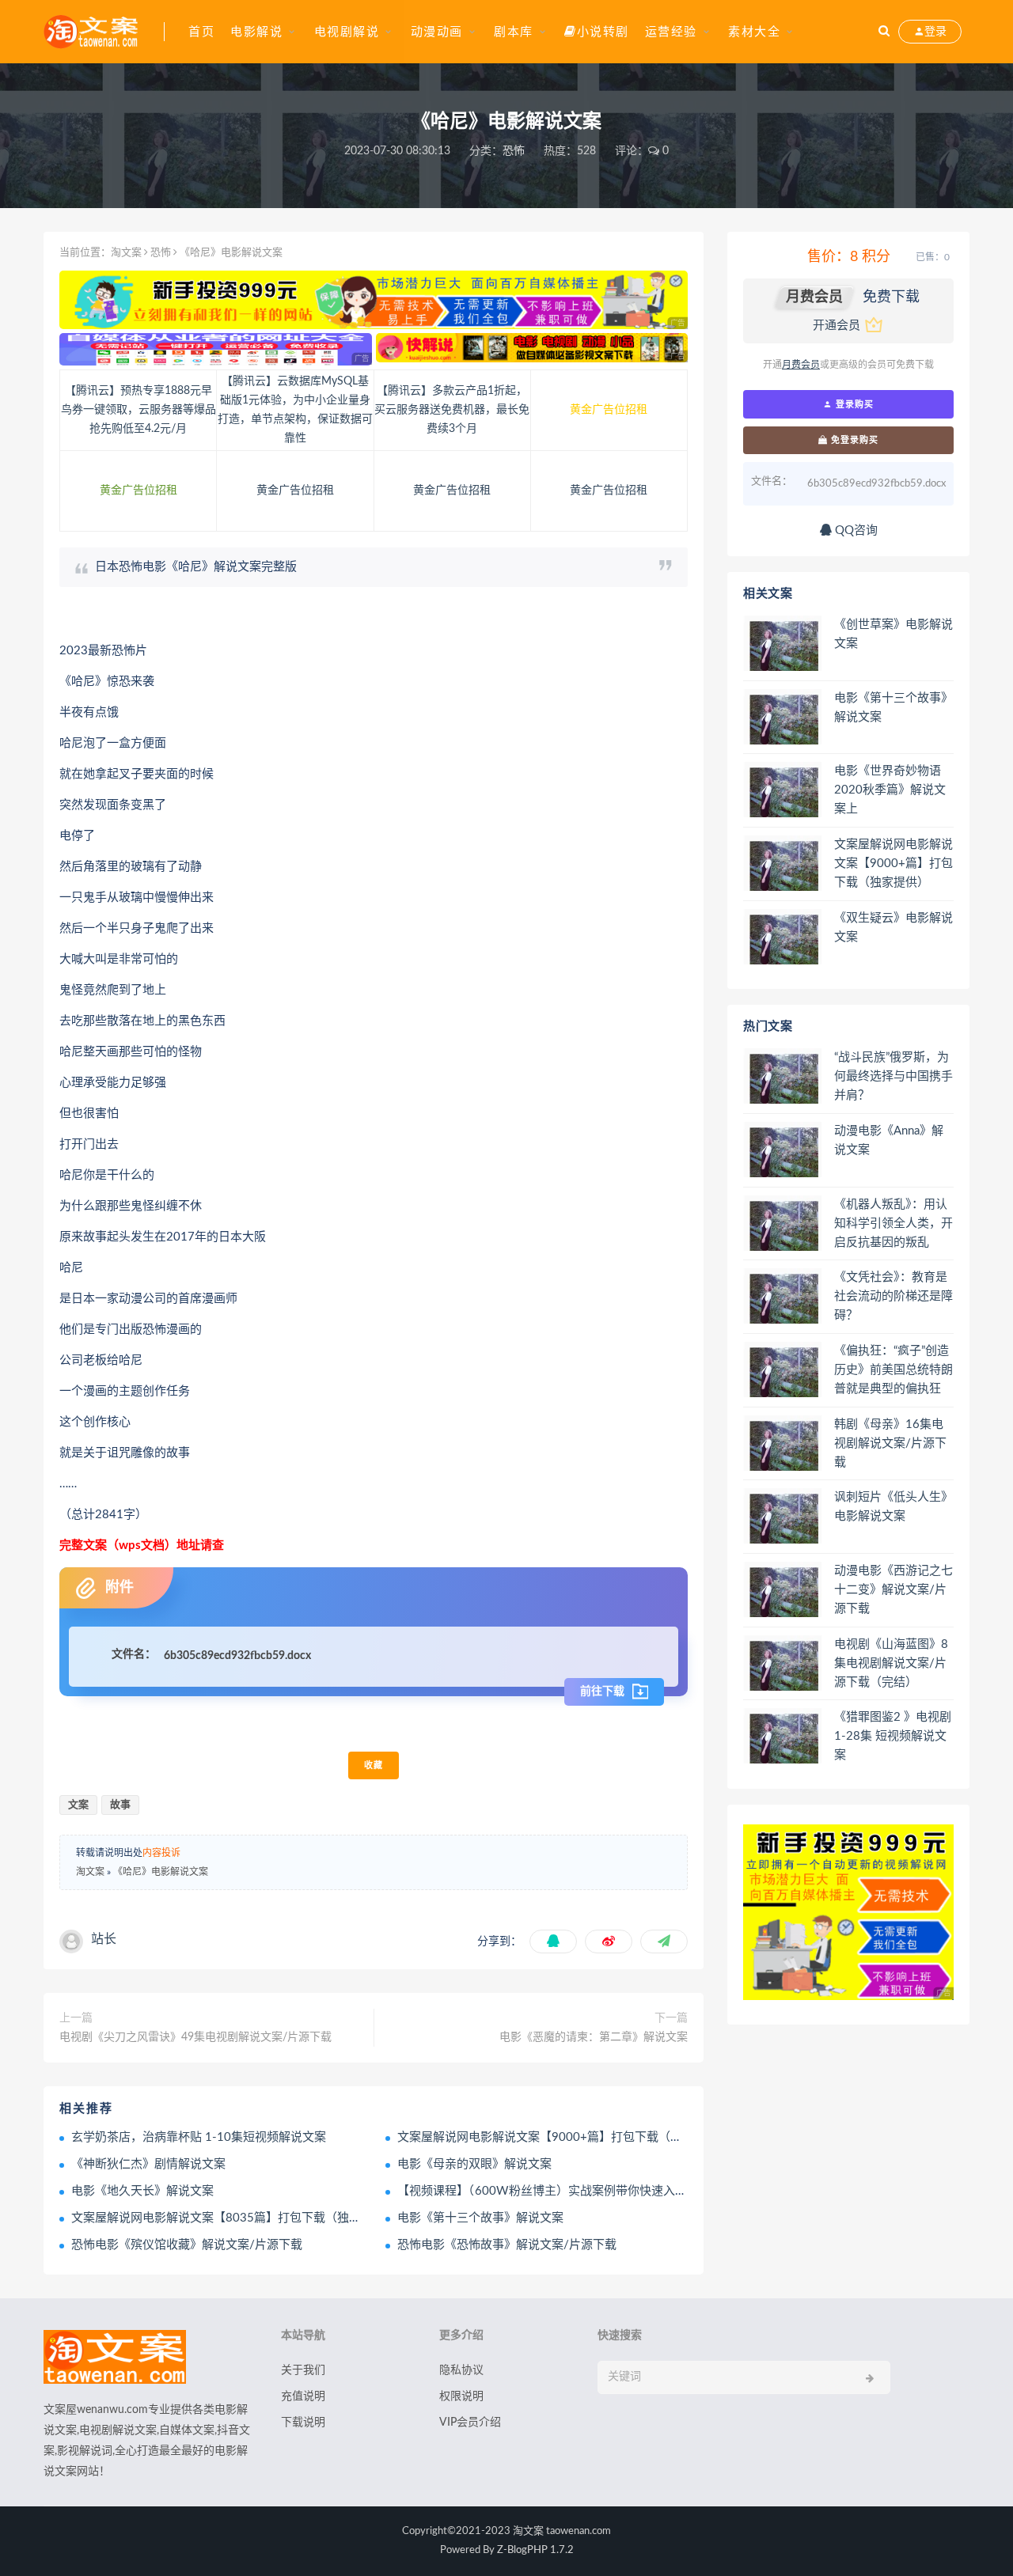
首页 (201, 32)
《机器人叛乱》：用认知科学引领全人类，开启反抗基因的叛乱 (893, 1224)
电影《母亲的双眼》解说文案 (474, 2164)
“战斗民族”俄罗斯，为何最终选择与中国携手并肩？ (893, 1076)
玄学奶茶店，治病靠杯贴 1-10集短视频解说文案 (199, 2137)
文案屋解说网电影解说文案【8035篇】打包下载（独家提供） (234, 2218)
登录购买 (853, 404)
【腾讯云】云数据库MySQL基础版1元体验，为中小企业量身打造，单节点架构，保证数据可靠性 (295, 410)
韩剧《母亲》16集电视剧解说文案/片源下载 (890, 1443)
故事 (120, 1805)
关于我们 (303, 2370)
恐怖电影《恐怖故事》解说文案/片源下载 (507, 2245)
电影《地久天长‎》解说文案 (142, 2191)
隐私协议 (461, 2370)
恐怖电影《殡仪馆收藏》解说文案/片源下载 (187, 2245)
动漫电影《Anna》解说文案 (889, 1140)
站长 (104, 1939)
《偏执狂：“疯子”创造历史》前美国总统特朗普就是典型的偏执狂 (893, 1370)
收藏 (374, 1765)
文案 (78, 1805)
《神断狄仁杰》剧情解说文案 (148, 2164)
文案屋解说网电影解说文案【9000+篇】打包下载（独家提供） (563, 2137)
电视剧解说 (347, 32)
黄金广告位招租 (609, 410)
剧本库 (514, 32)
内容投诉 (161, 1853)
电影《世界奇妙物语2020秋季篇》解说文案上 (890, 790)
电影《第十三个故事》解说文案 (480, 2218)
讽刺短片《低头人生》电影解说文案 (893, 1507)
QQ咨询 (855, 530)
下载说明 (303, 2423)
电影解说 (256, 32)
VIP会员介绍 (470, 2423)
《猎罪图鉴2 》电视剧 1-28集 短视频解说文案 (893, 1736)
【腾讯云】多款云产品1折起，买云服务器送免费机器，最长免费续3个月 (452, 410)
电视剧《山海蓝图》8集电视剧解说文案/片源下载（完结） (891, 1663)
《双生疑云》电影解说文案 (893, 928)
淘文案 (126, 253)
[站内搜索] (884, 32)
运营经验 (671, 32)
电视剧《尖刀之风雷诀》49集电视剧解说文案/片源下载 (195, 2037)
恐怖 (514, 151)
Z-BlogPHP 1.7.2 (535, 2550)
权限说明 (461, 2396)
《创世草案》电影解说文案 (893, 634)
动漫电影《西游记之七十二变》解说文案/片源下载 (893, 1590)
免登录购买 (853, 440)
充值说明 (303, 2396)
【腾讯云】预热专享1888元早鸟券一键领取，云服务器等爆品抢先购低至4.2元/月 (138, 410)
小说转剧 (603, 32)
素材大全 (754, 32)
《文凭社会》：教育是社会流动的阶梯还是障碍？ (893, 1296)
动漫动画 (437, 32)
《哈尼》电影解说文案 (161, 1872)
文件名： (134, 1654)
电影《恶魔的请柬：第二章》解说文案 (594, 2037)
